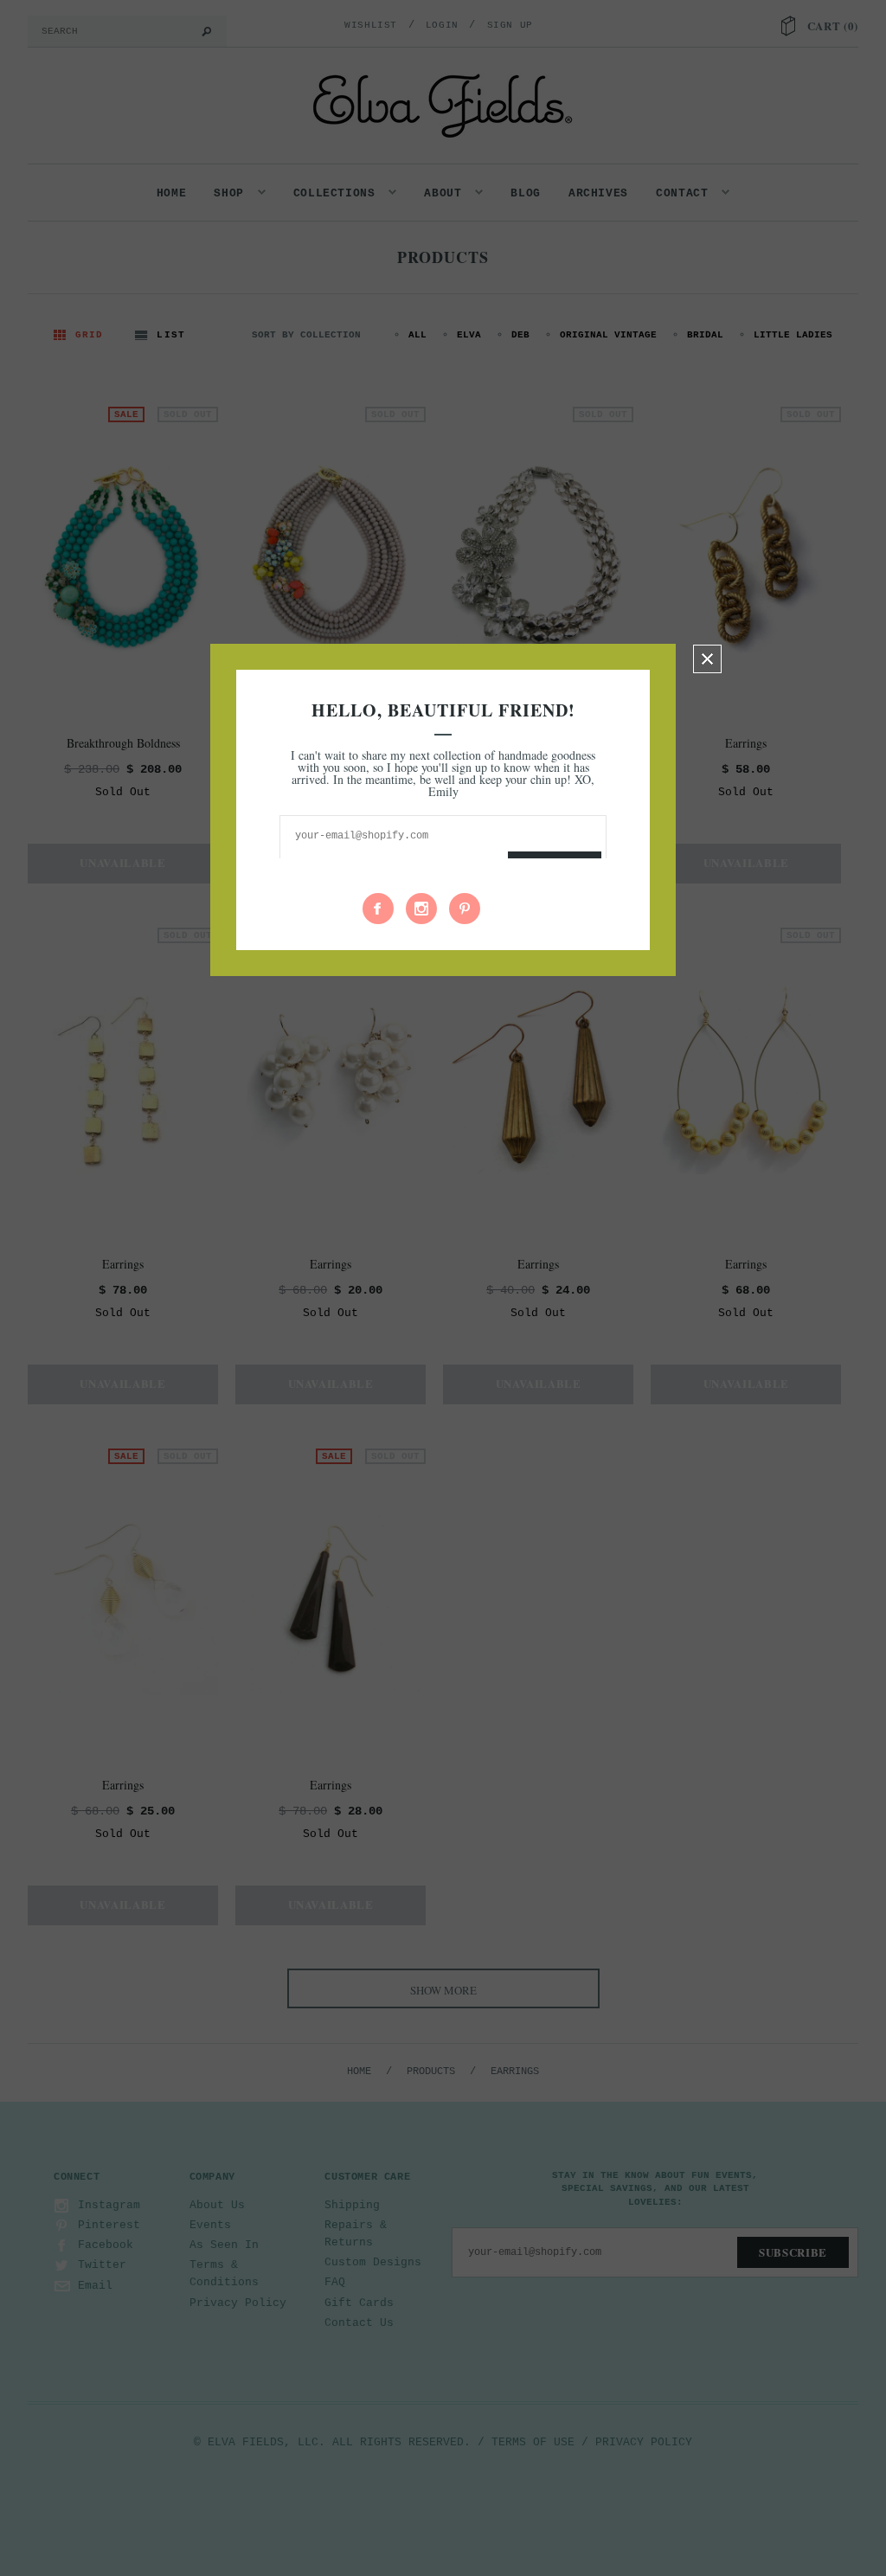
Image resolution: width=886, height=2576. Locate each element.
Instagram (421, 909)
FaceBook (378, 909)
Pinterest (465, 909)
